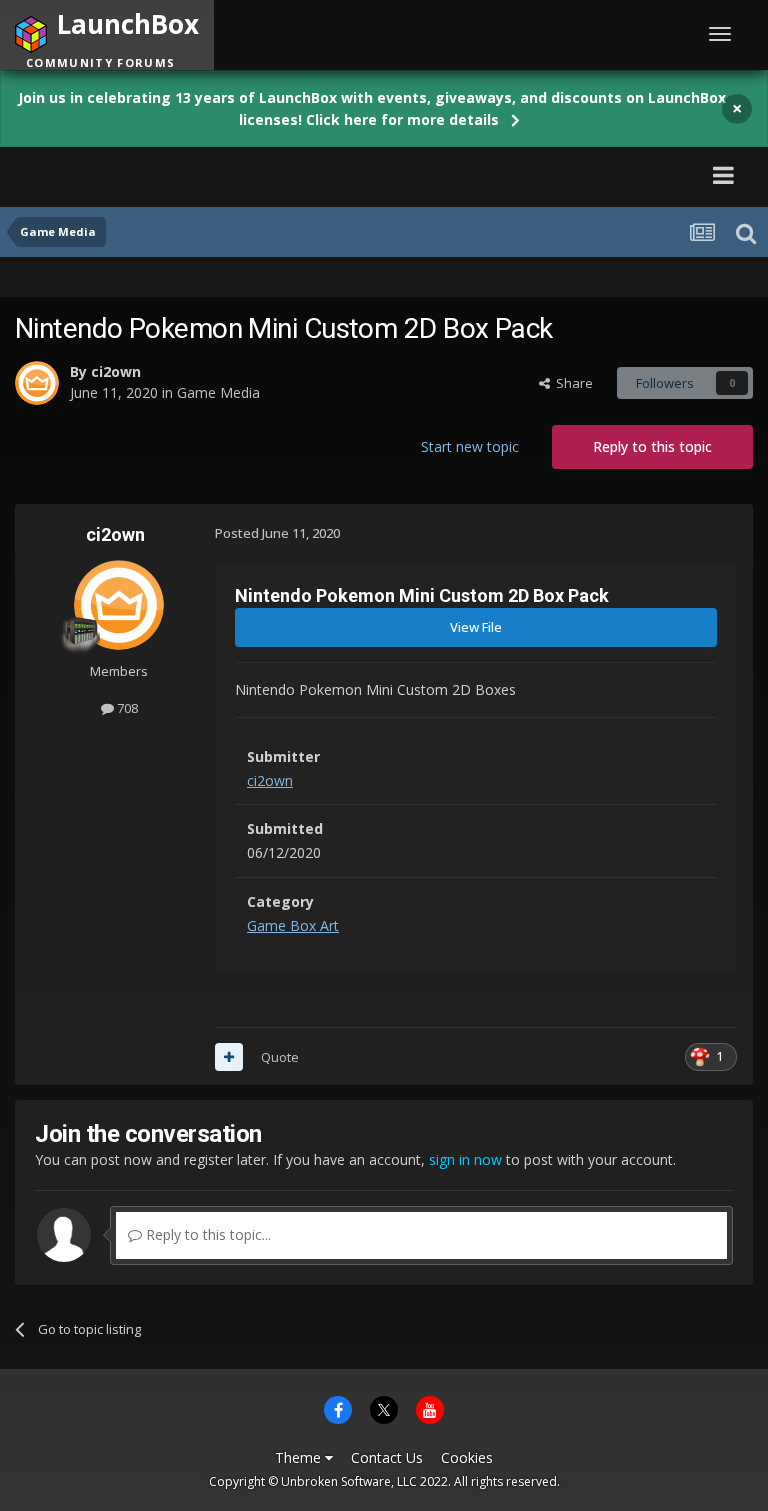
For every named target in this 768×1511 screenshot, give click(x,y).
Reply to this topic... (206, 1234)
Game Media (218, 392)
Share (571, 383)
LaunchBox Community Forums (203, 174)
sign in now (465, 1159)
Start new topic (470, 446)
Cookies (467, 1457)
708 (126, 708)
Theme (300, 1457)
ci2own (116, 371)
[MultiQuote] (229, 1057)
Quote (280, 1057)
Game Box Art (293, 925)
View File (476, 627)
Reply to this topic (652, 446)
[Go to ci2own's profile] (37, 383)
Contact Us (387, 1457)
